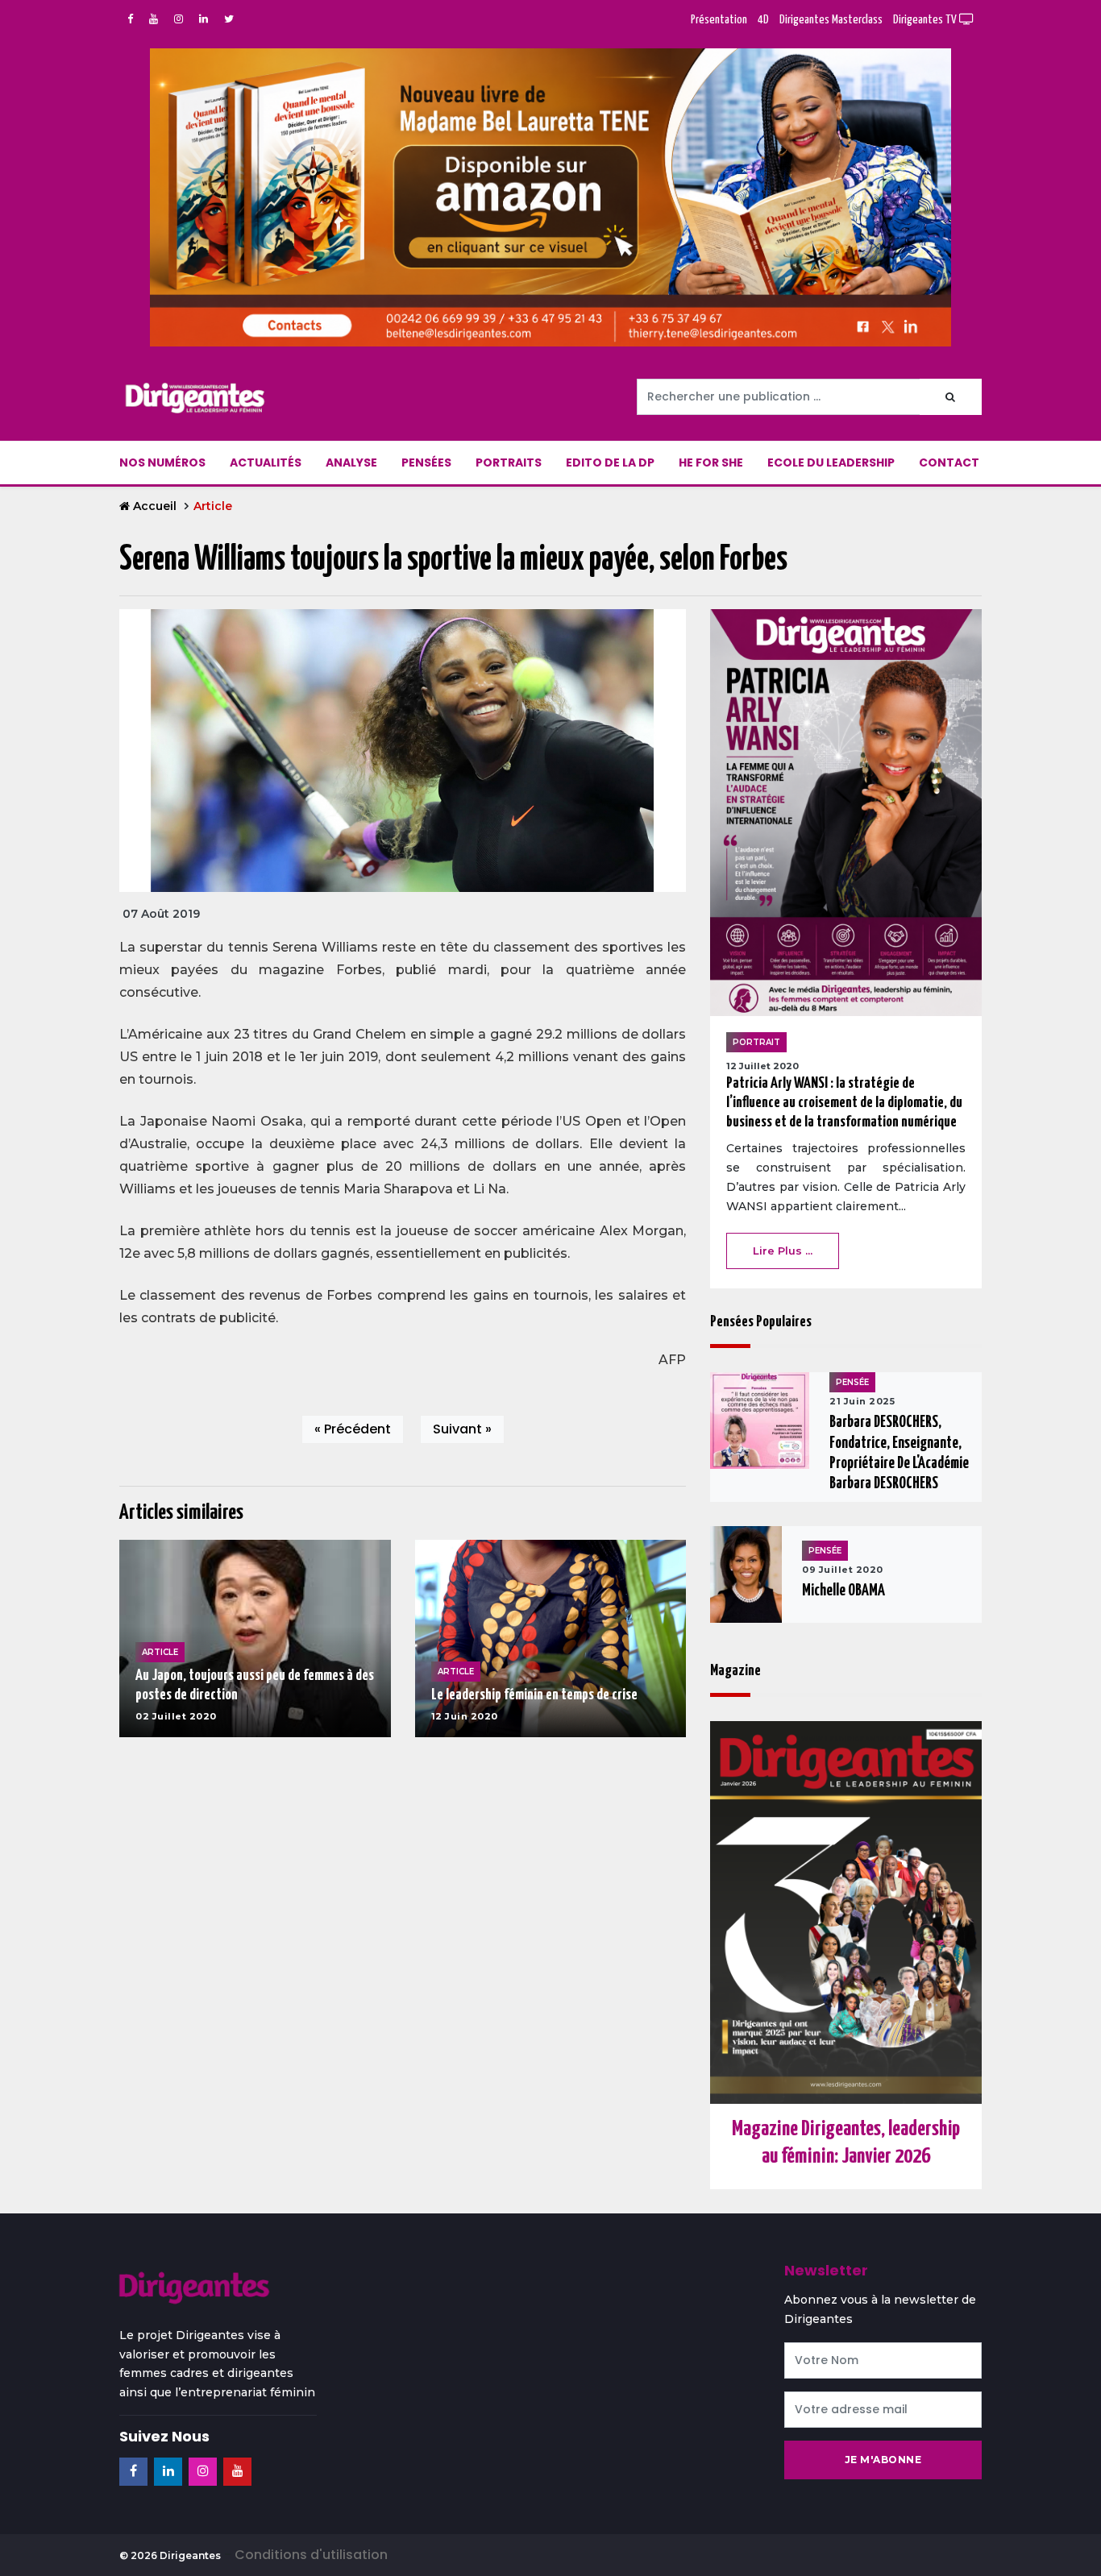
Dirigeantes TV (926, 20)
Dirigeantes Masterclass (831, 20)
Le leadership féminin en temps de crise (534, 1695)
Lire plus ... (783, 1251)
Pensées (426, 463)
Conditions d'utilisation (311, 2555)
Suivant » (462, 1429)
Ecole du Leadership (831, 463)
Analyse (351, 463)
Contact (949, 463)
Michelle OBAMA (843, 1591)
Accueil (155, 506)
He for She (711, 463)
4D (763, 20)
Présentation (719, 20)
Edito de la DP (610, 463)
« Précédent (353, 1429)
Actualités (266, 463)
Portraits (509, 463)
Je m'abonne (883, 2460)
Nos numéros (162, 463)
